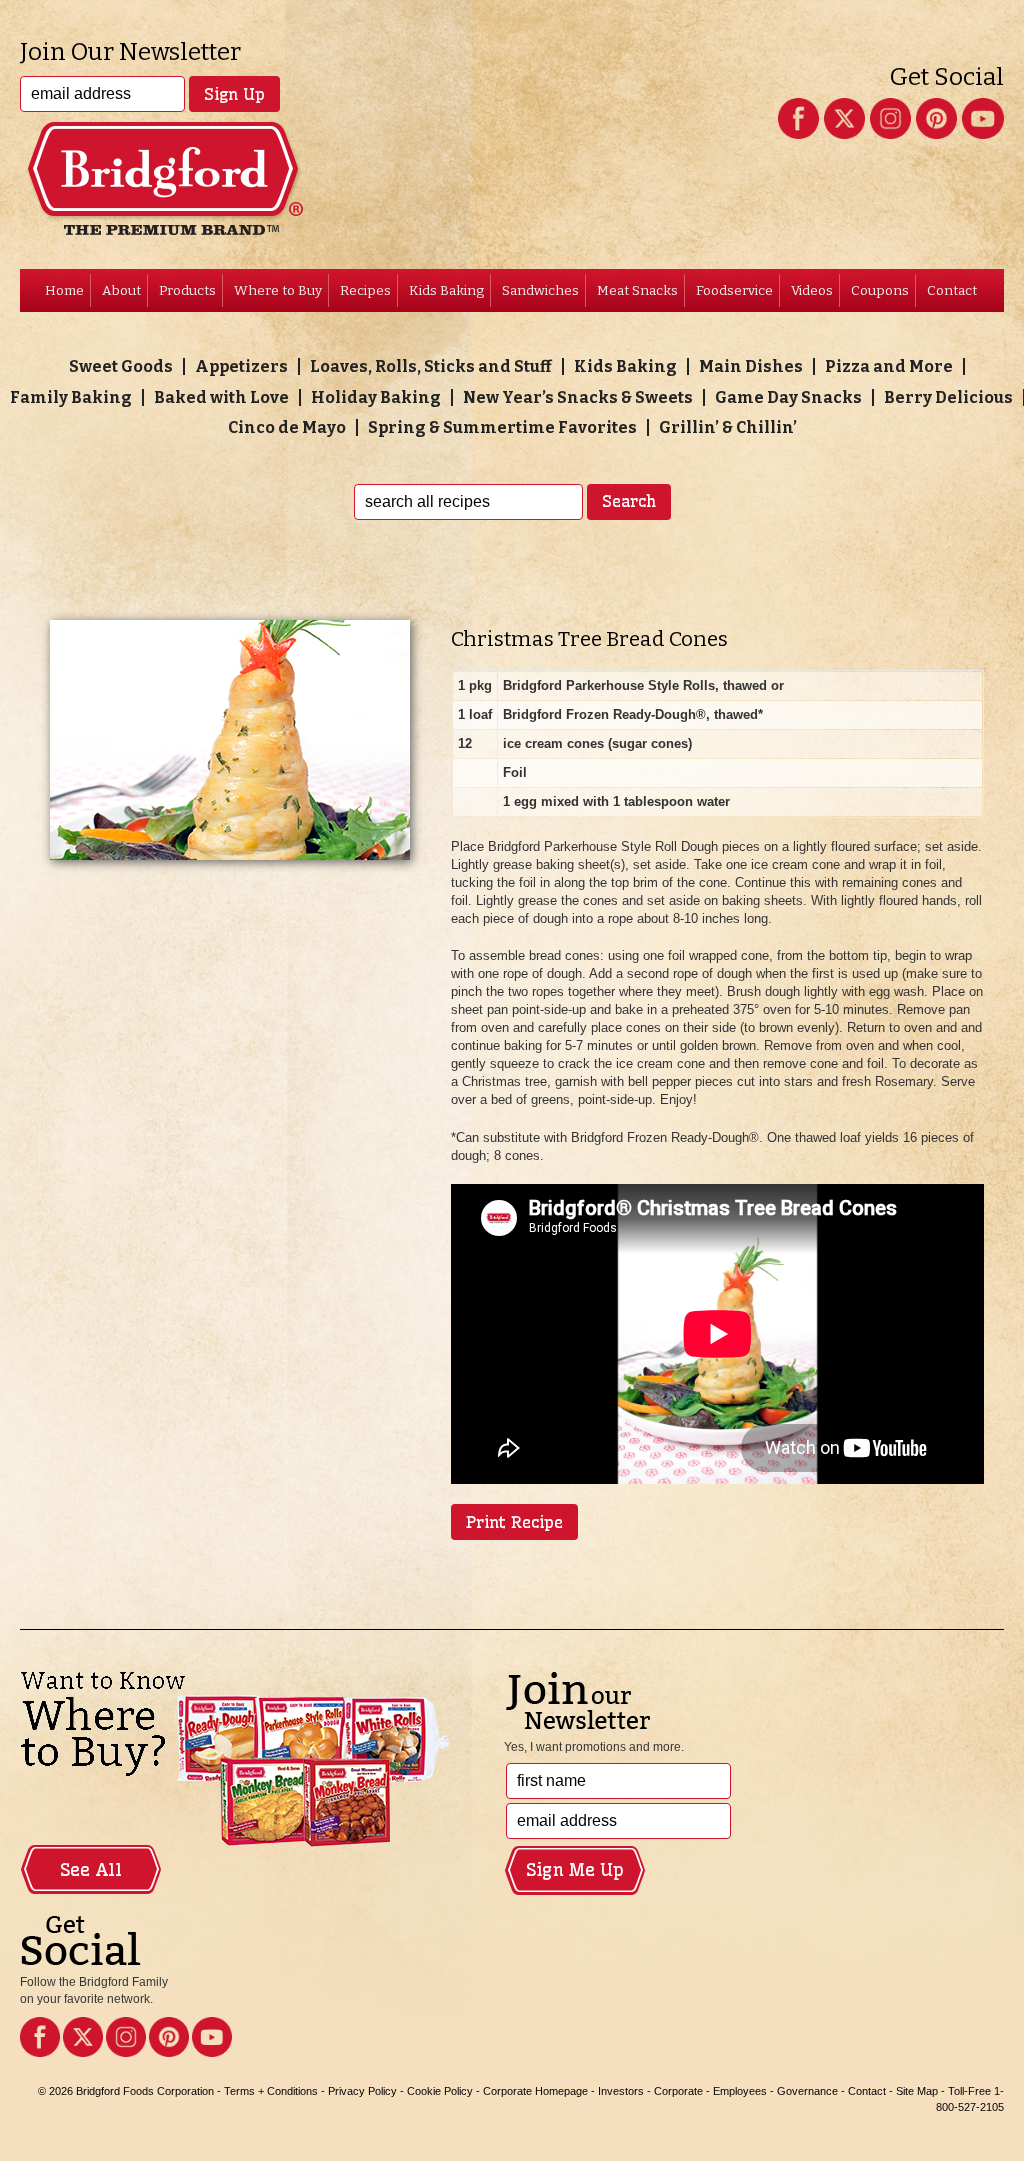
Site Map (917, 2091)
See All (91, 1870)
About (121, 290)
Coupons (880, 290)
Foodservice (734, 290)
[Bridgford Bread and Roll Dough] (511, 144)
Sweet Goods (121, 366)
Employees (740, 2091)
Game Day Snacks (788, 397)
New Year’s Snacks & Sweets (578, 397)
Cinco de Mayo (287, 427)
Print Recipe (514, 1522)
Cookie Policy (440, 2091)
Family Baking (71, 397)
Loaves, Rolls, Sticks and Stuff (431, 366)
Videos (812, 290)
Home (64, 290)
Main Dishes (751, 366)
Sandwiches (540, 290)
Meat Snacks (637, 290)
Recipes (365, 290)
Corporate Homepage (535, 2091)
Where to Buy (278, 290)
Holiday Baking (376, 397)
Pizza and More (889, 366)
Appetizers (241, 366)
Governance (807, 2091)
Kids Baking (446, 290)
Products (187, 290)
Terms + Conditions (271, 2091)
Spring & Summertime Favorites (502, 427)
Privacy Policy (362, 2091)
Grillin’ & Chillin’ (728, 427)
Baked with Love (221, 397)
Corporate (678, 2091)
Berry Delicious (948, 397)
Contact (952, 290)
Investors (621, 2091)
